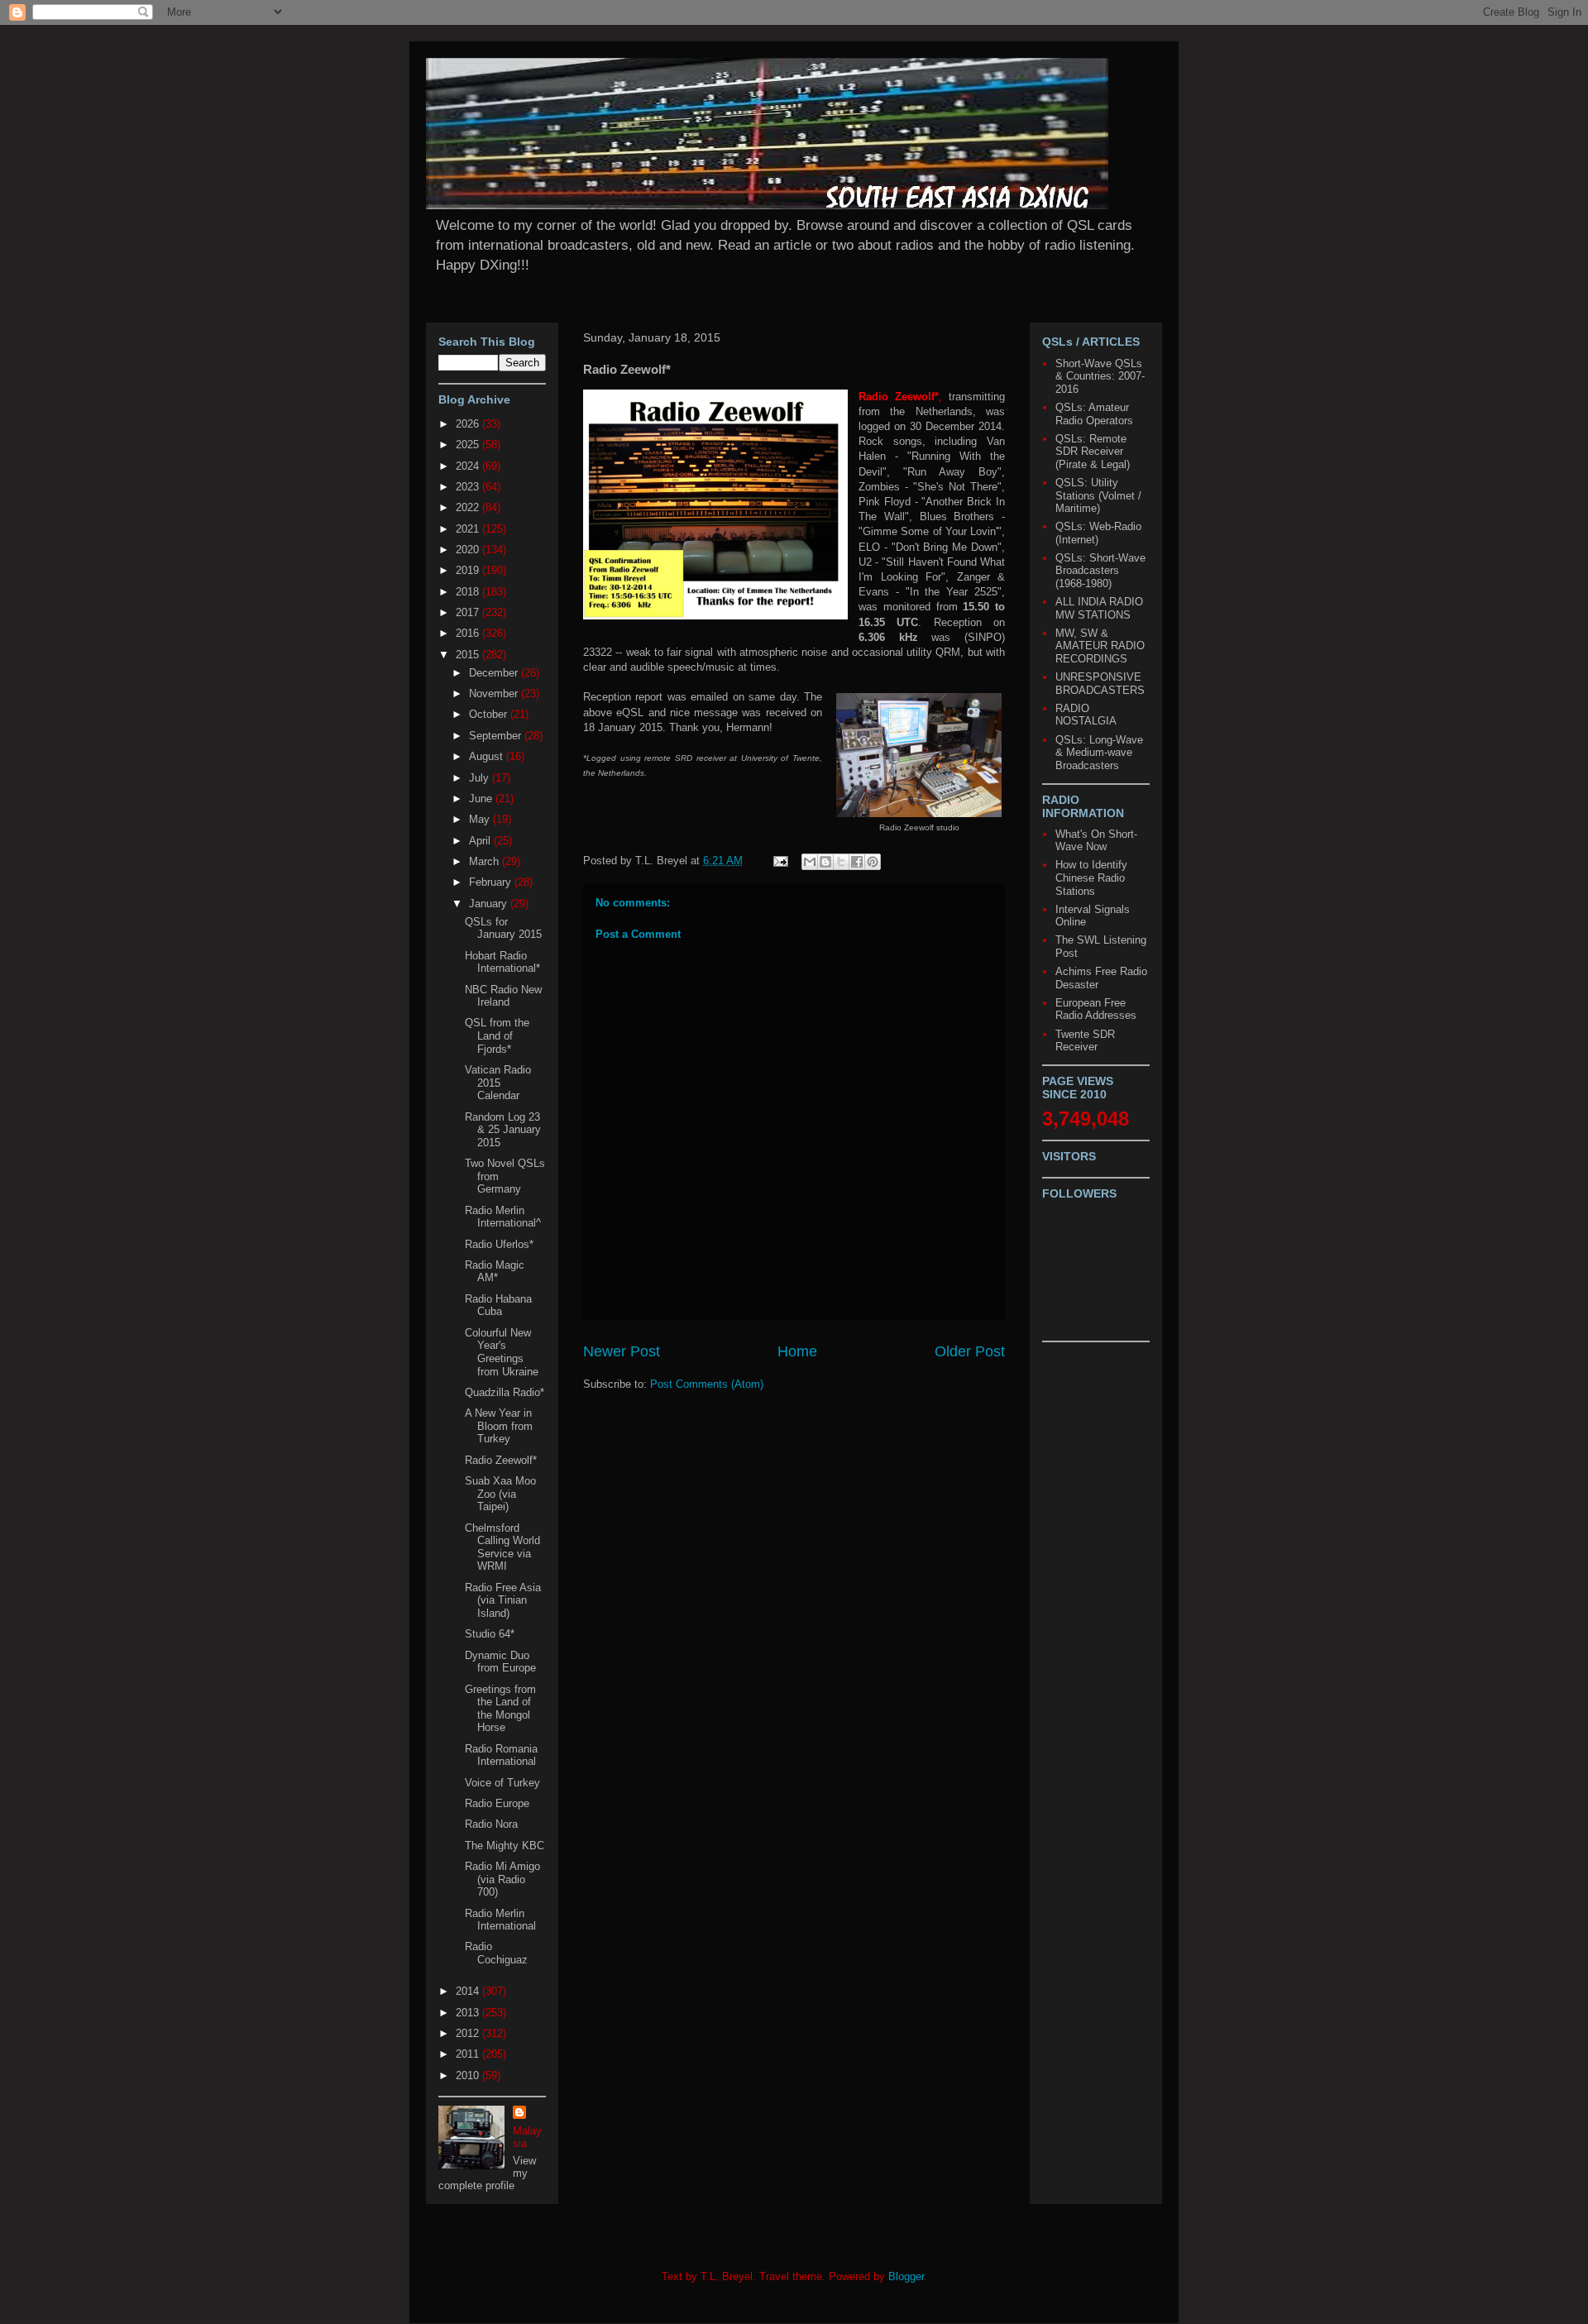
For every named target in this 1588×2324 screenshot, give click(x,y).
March (485, 861)
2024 (469, 466)
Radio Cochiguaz (496, 1953)
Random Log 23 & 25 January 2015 (503, 1130)
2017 (469, 612)
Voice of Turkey (502, 1783)
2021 (469, 529)
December (495, 673)
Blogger (906, 2276)
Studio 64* (490, 1634)
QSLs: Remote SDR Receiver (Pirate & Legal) (1093, 452)
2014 (469, 1991)
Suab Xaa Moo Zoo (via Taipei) (500, 1494)
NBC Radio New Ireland (503, 996)
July (481, 778)
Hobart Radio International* (502, 962)
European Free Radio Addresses (1096, 1009)
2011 (469, 2054)
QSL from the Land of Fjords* (497, 1035)
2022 (469, 507)
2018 (469, 592)
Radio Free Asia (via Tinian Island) (503, 1600)
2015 (469, 655)
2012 (469, 2033)
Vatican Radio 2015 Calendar (498, 1083)
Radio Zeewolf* (501, 1460)
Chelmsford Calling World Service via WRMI (502, 1547)
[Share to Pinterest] (873, 862)
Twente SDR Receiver (1085, 1041)
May (481, 819)
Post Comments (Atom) (707, 1384)
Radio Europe (497, 1803)
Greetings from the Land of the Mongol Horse (500, 1709)
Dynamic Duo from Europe (500, 1662)
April (481, 841)
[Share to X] (841, 862)
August (488, 756)
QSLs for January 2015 (503, 928)
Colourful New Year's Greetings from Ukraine (502, 1352)
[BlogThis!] (825, 862)
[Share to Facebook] (857, 862)
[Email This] (810, 862)
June (482, 799)
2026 (469, 424)
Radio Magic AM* (495, 1272)
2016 (469, 633)
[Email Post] (780, 861)
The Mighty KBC (505, 1846)
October (490, 714)
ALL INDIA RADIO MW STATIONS (1099, 608)
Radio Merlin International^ (503, 1217)
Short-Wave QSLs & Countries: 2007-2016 (1100, 376)
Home (797, 1351)
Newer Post (622, 1351)
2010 (469, 2075)
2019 (469, 570)
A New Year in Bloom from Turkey (499, 1426)
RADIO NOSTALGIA (1086, 715)
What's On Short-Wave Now (1096, 841)
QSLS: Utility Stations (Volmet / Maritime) (1098, 495)
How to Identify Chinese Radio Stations (1091, 877)
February (492, 882)
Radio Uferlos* (499, 1244)
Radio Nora (491, 1824)
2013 (469, 2013)
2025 (469, 445)
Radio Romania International (501, 1755)
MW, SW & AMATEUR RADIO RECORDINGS (1100, 646)
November (495, 693)
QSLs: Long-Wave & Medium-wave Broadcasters (1099, 753)
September (497, 736)
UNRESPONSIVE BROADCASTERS (1100, 684)
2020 (469, 550)
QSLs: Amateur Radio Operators (1094, 414)
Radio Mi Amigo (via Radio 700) (502, 1879)
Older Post (970, 1351)
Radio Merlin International (500, 1920)
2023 (469, 487)
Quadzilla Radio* (505, 1392)
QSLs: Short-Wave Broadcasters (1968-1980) (1100, 571)
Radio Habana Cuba (498, 1305)
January (490, 904)
